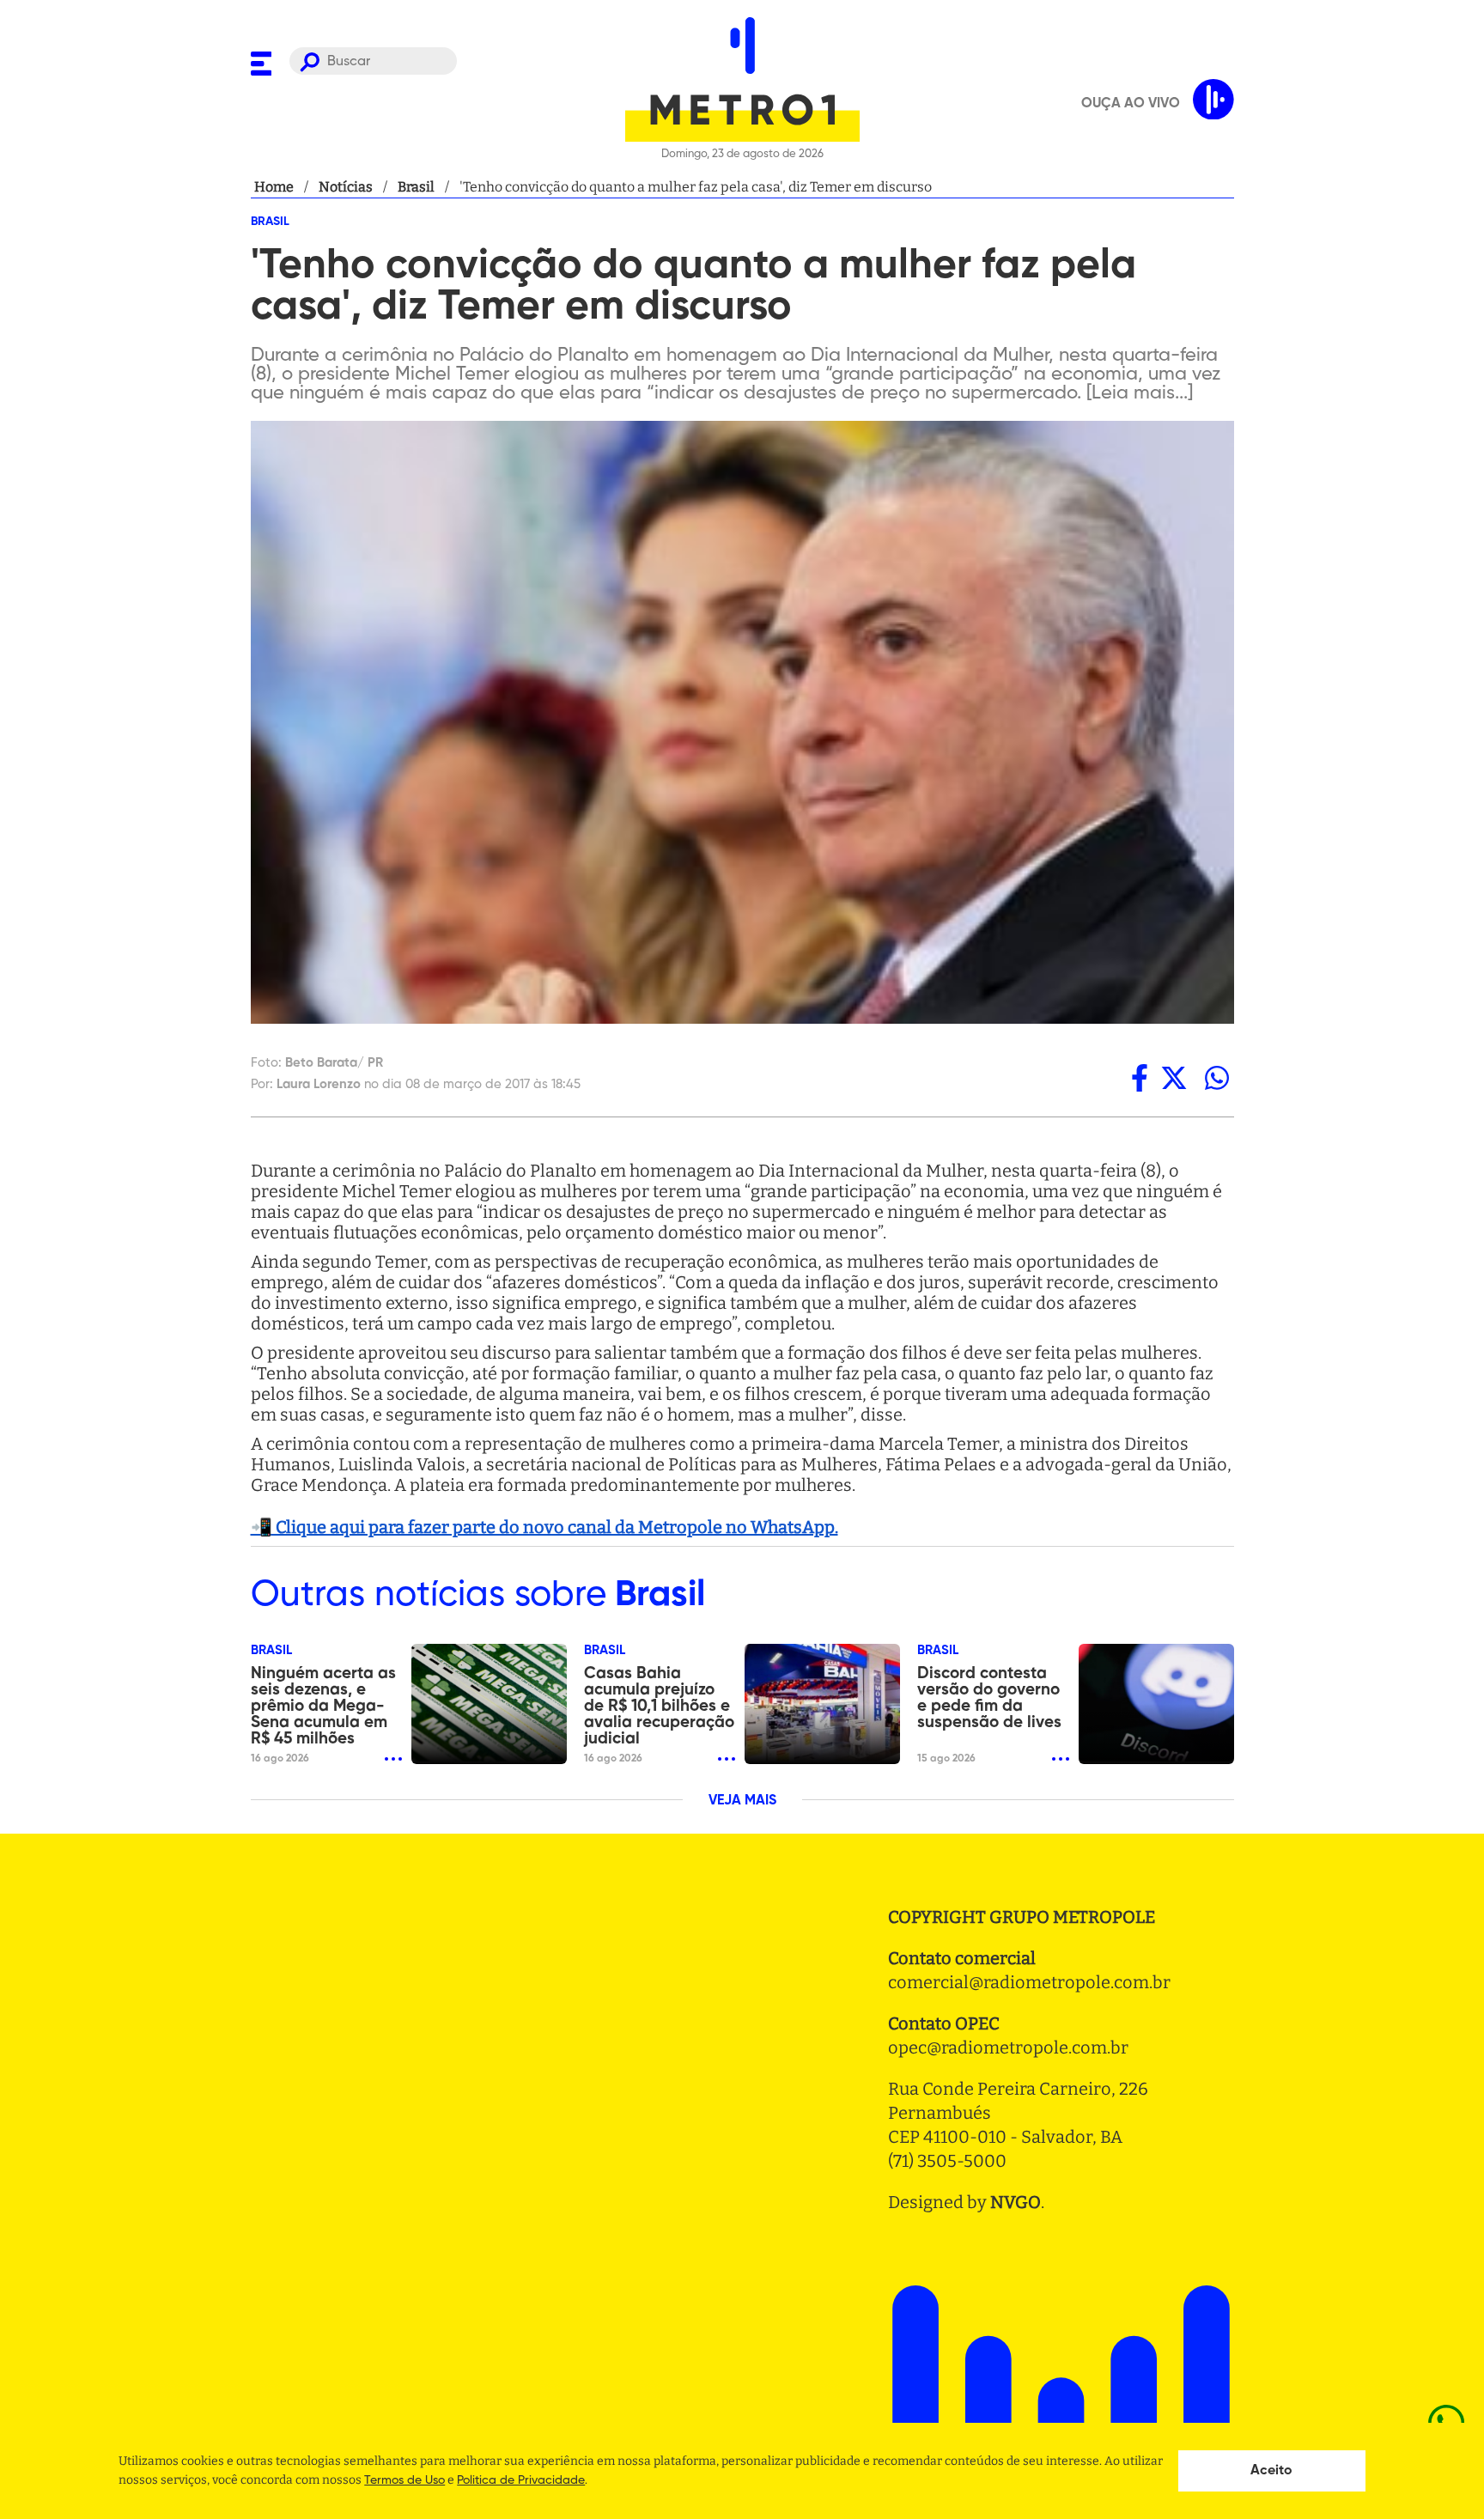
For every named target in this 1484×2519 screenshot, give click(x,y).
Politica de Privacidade (521, 2480)
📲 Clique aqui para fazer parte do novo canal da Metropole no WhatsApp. (544, 1527)
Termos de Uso (404, 2480)
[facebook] (1140, 1078)
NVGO (1016, 2202)
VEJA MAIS (742, 1801)
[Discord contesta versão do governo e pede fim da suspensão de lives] (1156, 1704)
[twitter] (1174, 1078)
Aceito (1271, 2471)
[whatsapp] (1217, 1078)
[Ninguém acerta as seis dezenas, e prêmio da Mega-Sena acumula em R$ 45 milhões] (489, 1704)
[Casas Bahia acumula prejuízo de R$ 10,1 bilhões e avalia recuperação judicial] (822, 1704)
